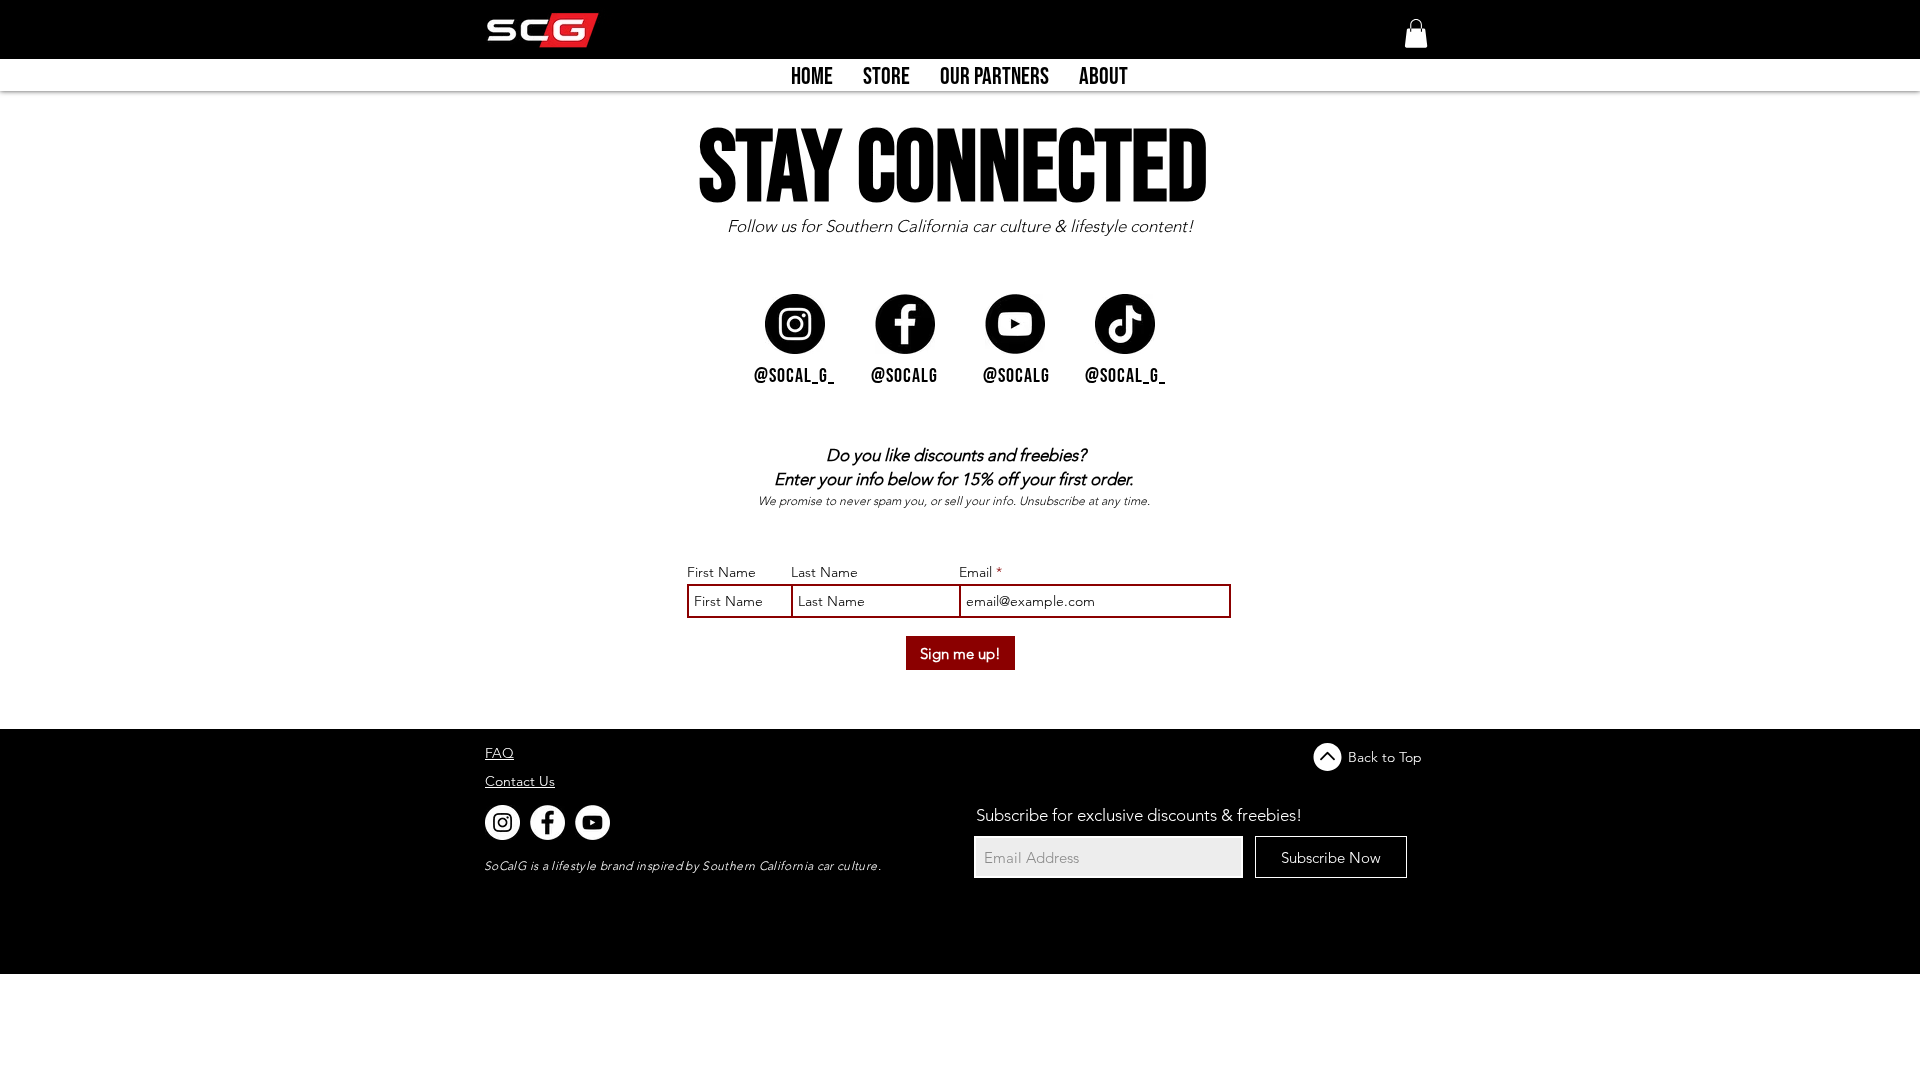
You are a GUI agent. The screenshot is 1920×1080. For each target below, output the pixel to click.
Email (977, 572)
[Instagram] (795, 324)
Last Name (824, 572)
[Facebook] (905, 324)
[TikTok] (1125, 324)
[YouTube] (1015, 324)
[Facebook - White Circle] (547, 822)
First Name (721, 572)
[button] (1416, 33)
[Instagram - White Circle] (502, 822)
